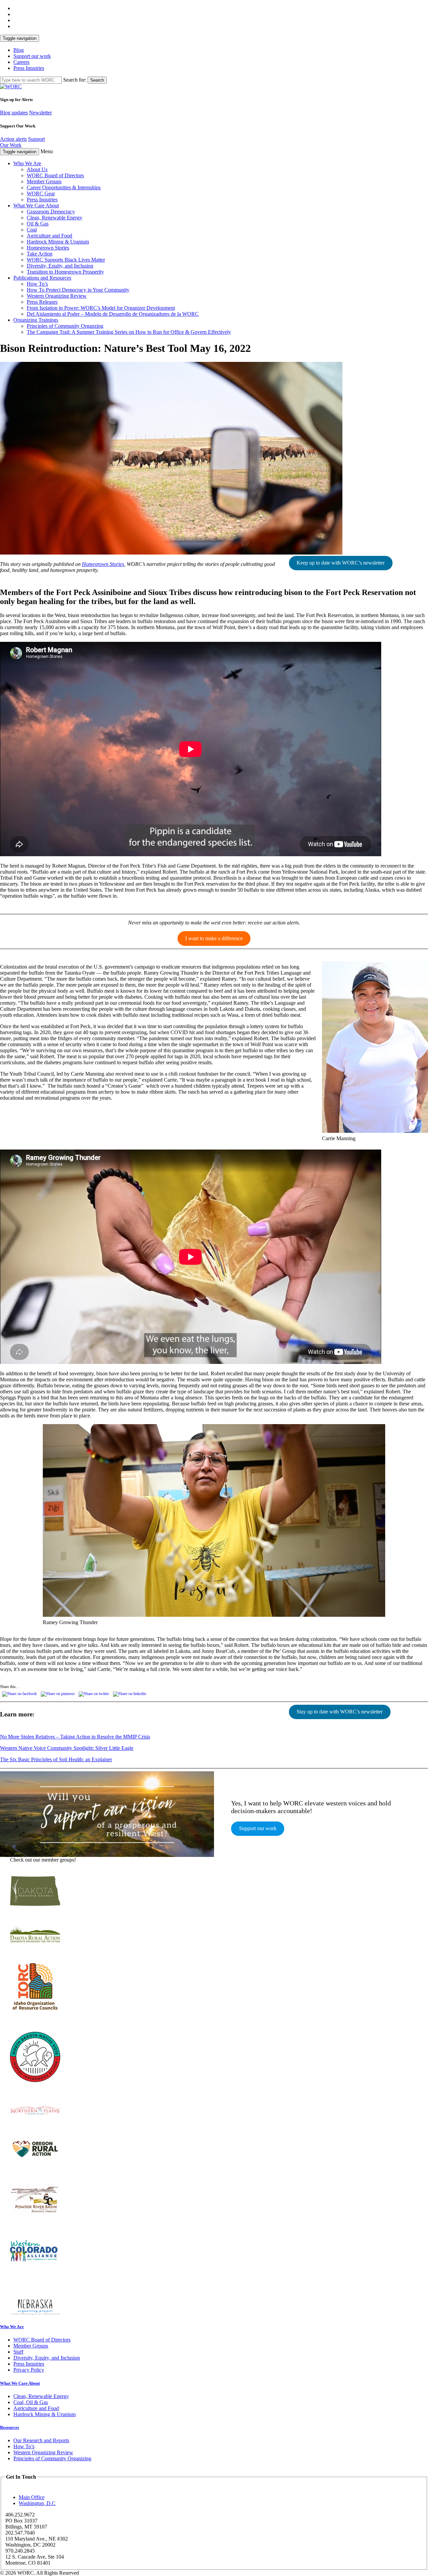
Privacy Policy (29, 2370)
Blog (19, 50)
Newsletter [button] (40, 113)
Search (97, 80)
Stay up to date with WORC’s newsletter (340, 1712)
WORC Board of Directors (55, 175)
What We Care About (36, 206)
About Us (37, 169)
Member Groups (44, 181)
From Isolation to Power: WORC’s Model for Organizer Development (101, 308)
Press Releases (42, 302)
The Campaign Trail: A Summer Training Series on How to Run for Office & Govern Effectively (129, 332)
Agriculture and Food (49, 236)
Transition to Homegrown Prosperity (65, 272)
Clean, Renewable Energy (55, 218)
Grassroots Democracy (51, 212)
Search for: (75, 80)
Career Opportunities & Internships (64, 187)
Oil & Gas (38, 224)
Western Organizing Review (57, 296)
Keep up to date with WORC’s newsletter (341, 563)
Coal (32, 230)
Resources (10, 2427)
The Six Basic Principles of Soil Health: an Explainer (56, 1759)
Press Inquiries (29, 68)
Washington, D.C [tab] (37, 2503)
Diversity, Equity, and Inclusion (60, 266)
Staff (18, 2352)
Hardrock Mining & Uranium (58, 242)
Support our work (32, 56)
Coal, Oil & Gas (31, 2402)
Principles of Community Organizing (52, 2458)
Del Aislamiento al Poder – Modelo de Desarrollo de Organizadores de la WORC (113, 314)
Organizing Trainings (36, 320)
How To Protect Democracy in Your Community (78, 290)
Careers (21, 62)
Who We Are (27, 163)
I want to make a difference (214, 938)
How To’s (37, 284)
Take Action (40, 254)
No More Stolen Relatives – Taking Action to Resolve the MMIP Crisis (75, 1737)
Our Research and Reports (41, 2440)
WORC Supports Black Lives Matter (66, 260)
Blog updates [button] (14, 113)
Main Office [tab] (32, 2497)
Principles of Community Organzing (65, 326)
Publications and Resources (42, 278)
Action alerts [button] (13, 139)
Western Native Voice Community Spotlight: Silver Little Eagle (67, 1748)
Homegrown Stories (48, 248)
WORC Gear (41, 193)
